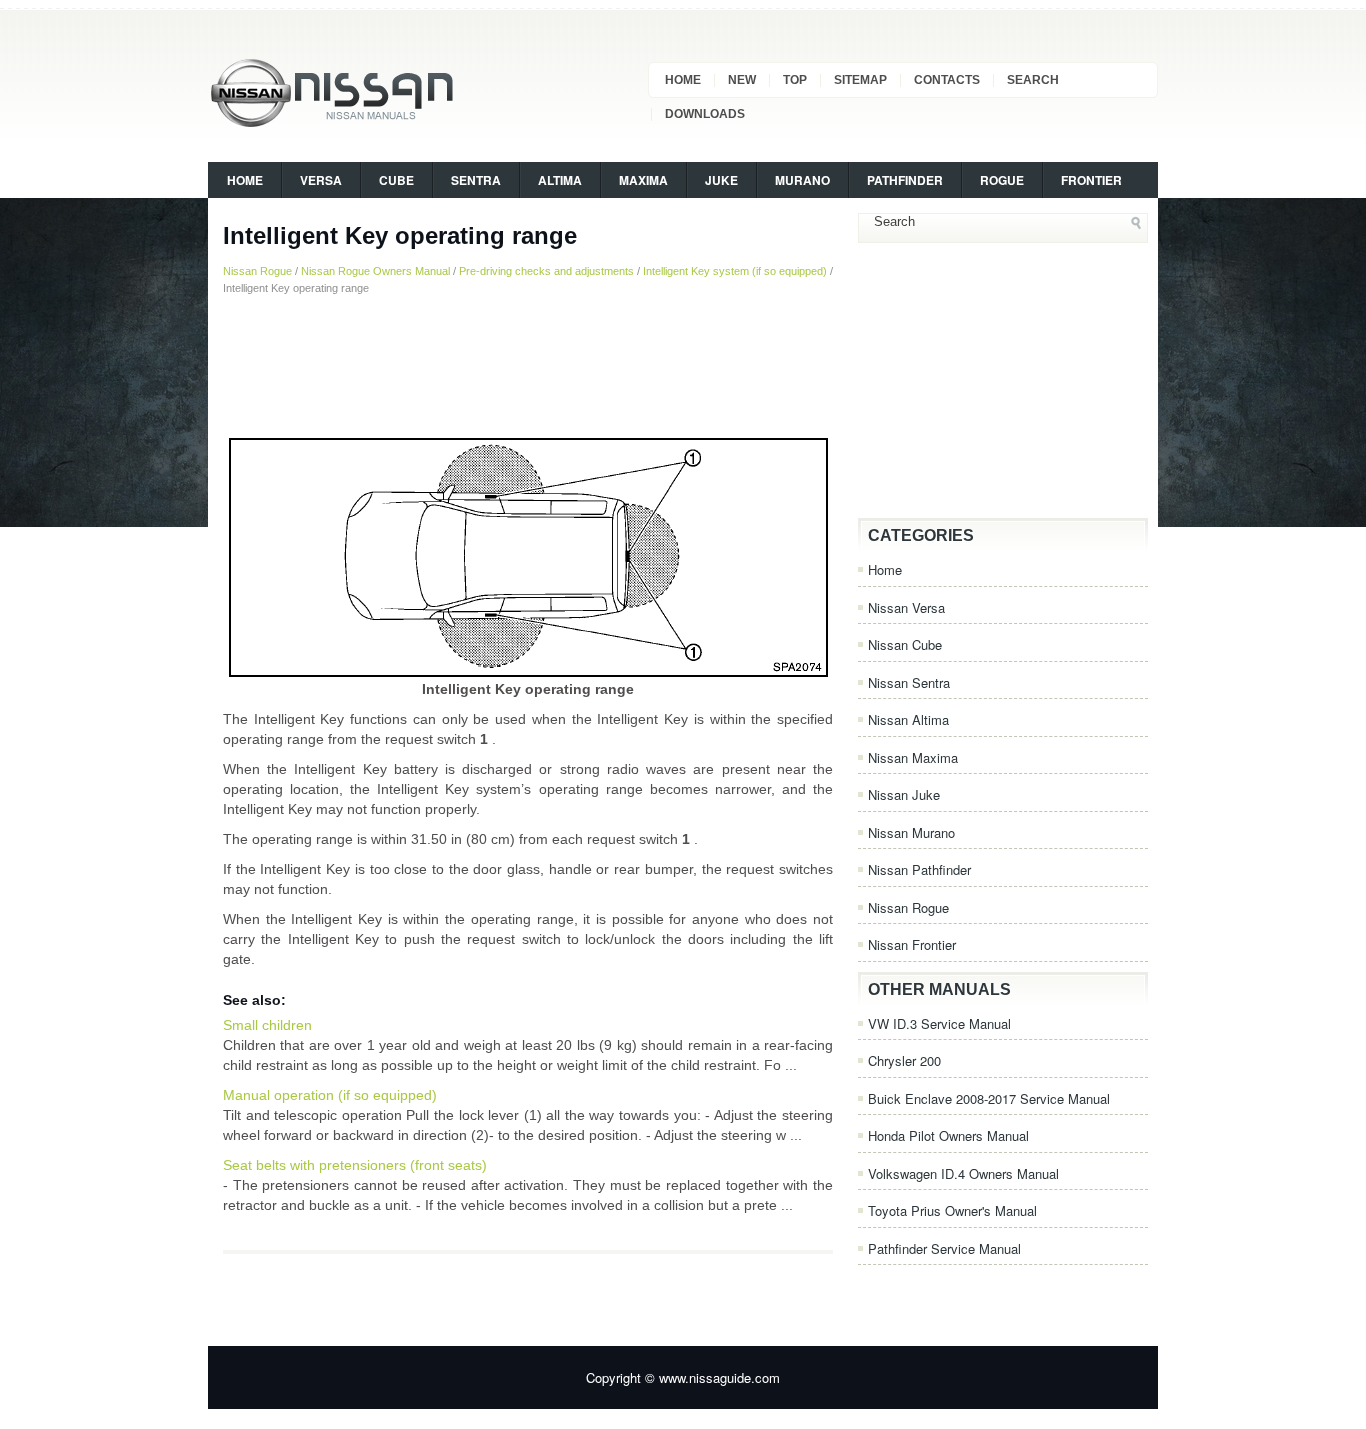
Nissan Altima (908, 719)
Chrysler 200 (904, 1060)
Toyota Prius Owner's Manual (952, 1210)
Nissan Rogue (257, 271)
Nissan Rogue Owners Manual (375, 271)
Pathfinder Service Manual (944, 1248)
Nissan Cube (905, 644)
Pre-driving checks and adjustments (546, 271)
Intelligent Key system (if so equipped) (735, 271)
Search (1033, 80)
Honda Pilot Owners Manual (948, 1135)
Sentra (476, 180)
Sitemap (860, 80)
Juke (721, 180)
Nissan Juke (904, 794)
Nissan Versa (906, 607)
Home (683, 80)
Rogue (1002, 180)
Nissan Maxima (913, 757)
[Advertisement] (528, 365)
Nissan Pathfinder (919, 869)
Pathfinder (905, 180)
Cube (396, 180)
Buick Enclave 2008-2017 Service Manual (989, 1098)
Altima (560, 180)
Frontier (1091, 180)
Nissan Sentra (909, 682)
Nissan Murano (911, 832)
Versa (321, 180)
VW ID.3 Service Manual (939, 1023)
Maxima (643, 180)
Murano (802, 180)
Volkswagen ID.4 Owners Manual (963, 1173)
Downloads (705, 114)
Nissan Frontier (912, 944)
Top (795, 80)
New (742, 80)
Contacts (947, 80)
